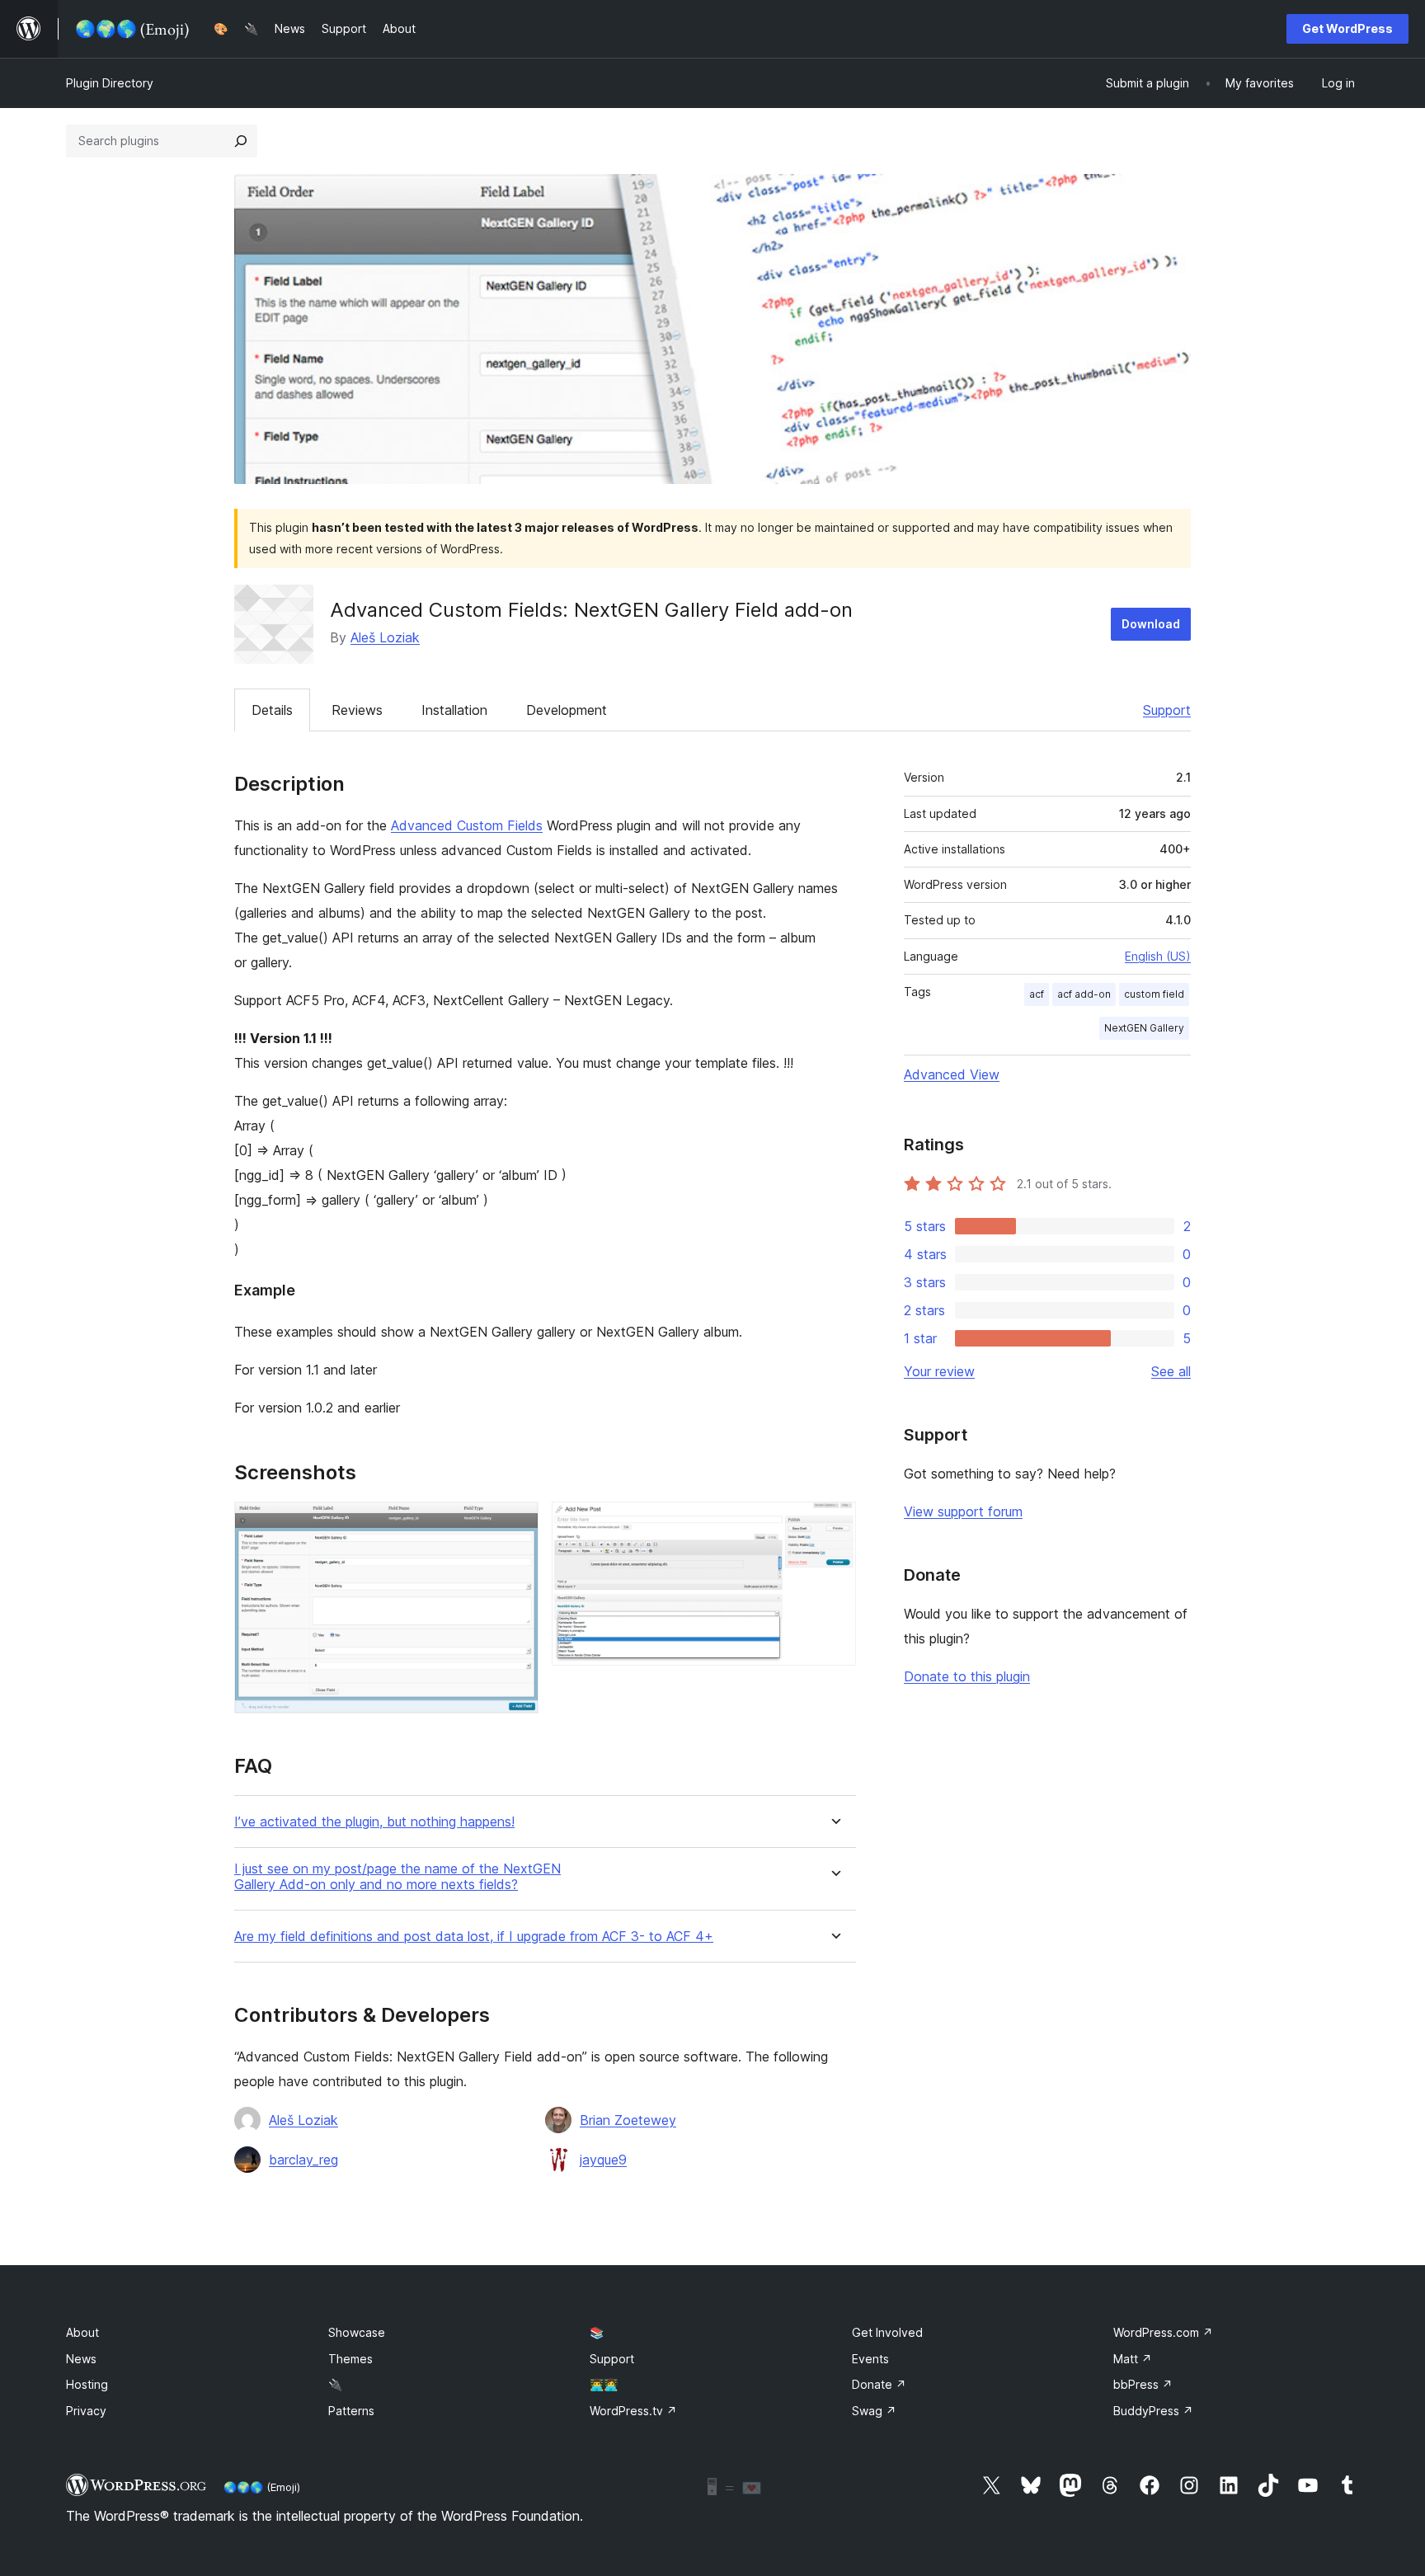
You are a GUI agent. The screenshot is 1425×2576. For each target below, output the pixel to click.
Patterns (351, 2411)
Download (1151, 624)
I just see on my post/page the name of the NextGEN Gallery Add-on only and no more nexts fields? (397, 1877)
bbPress (1143, 2384)
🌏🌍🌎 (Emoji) (262, 2487)
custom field (1154, 994)
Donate (879, 2384)
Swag (874, 2411)
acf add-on (1084, 994)
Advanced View (952, 1074)
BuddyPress (1153, 2411)
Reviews (357, 710)
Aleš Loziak (385, 637)
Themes (350, 2359)
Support (1167, 710)
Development (567, 710)
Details (272, 710)
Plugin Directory (110, 83)
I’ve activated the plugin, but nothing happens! (374, 1822)
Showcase (357, 2332)
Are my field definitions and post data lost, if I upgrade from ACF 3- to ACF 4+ (474, 1937)
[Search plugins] (241, 141)
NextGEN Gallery (1144, 1028)
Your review (939, 1371)
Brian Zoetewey (628, 2120)
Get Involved (887, 2332)
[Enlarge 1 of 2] (516, 1524)
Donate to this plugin (967, 1676)
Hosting (87, 2384)
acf (1037, 994)
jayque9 (603, 2160)
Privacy (86, 2411)
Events (870, 2359)
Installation (454, 710)
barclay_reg (303, 2160)
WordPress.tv (633, 2411)
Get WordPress (1347, 28)
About (82, 2332)
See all (1171, 1371)
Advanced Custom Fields (467, 825)
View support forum (963, 1511)
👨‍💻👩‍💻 (604, 2384)
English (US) (1158, 956)
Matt (1133, 2359)
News (81, 2359)
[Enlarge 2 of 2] (834, 1524)
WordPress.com (1163, 2332)
